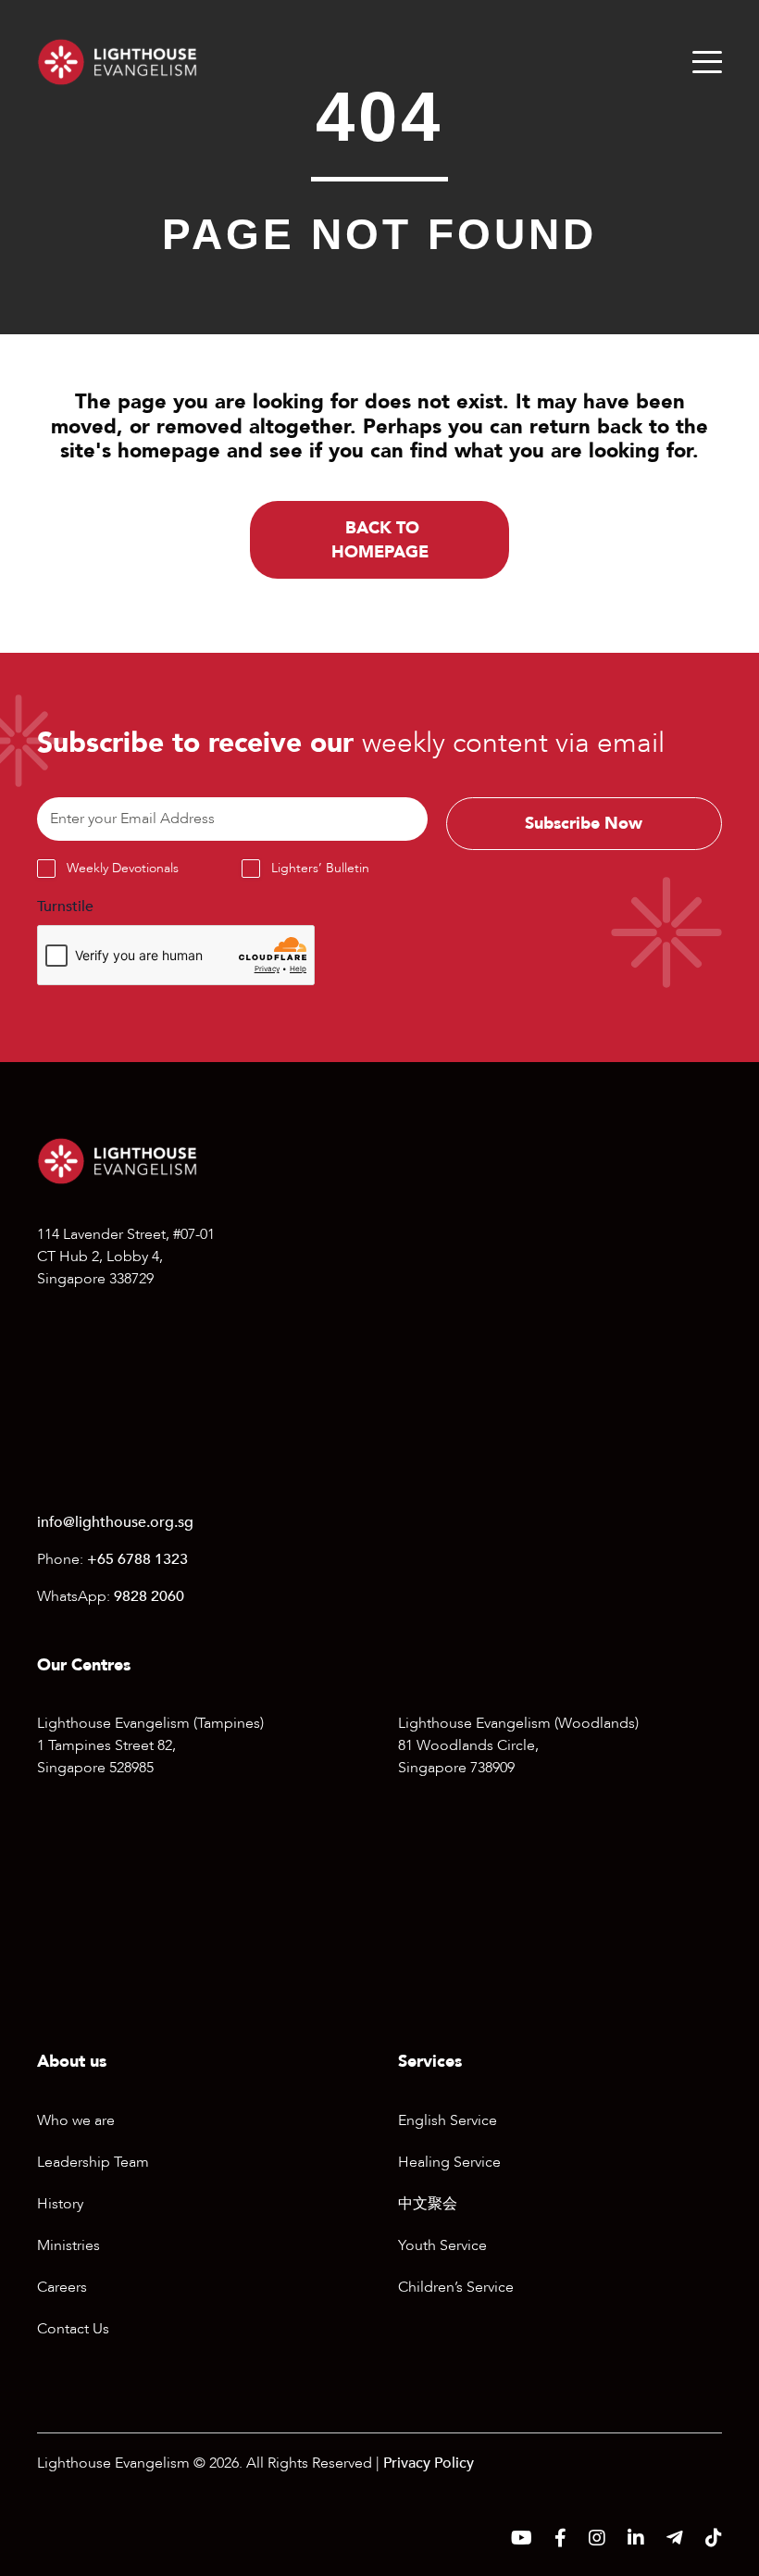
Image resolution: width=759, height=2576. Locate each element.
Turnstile (65, 907)
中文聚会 (428, 2204)
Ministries (68, 2245)
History (60, 2204)
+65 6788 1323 (137, 1559)
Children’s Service (456, 2287)
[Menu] (707, 62)
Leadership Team (93, 2162)
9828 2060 (149, 1596)
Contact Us (73, 2329)
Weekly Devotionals (123, 868)
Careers (62, 2287)
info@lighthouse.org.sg (115, 1522)
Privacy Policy (429, 2463)
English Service (448, 2120)
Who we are (76, 2120)
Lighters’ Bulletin (320, 868)
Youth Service (442, 2245)
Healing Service (449, 2162)
